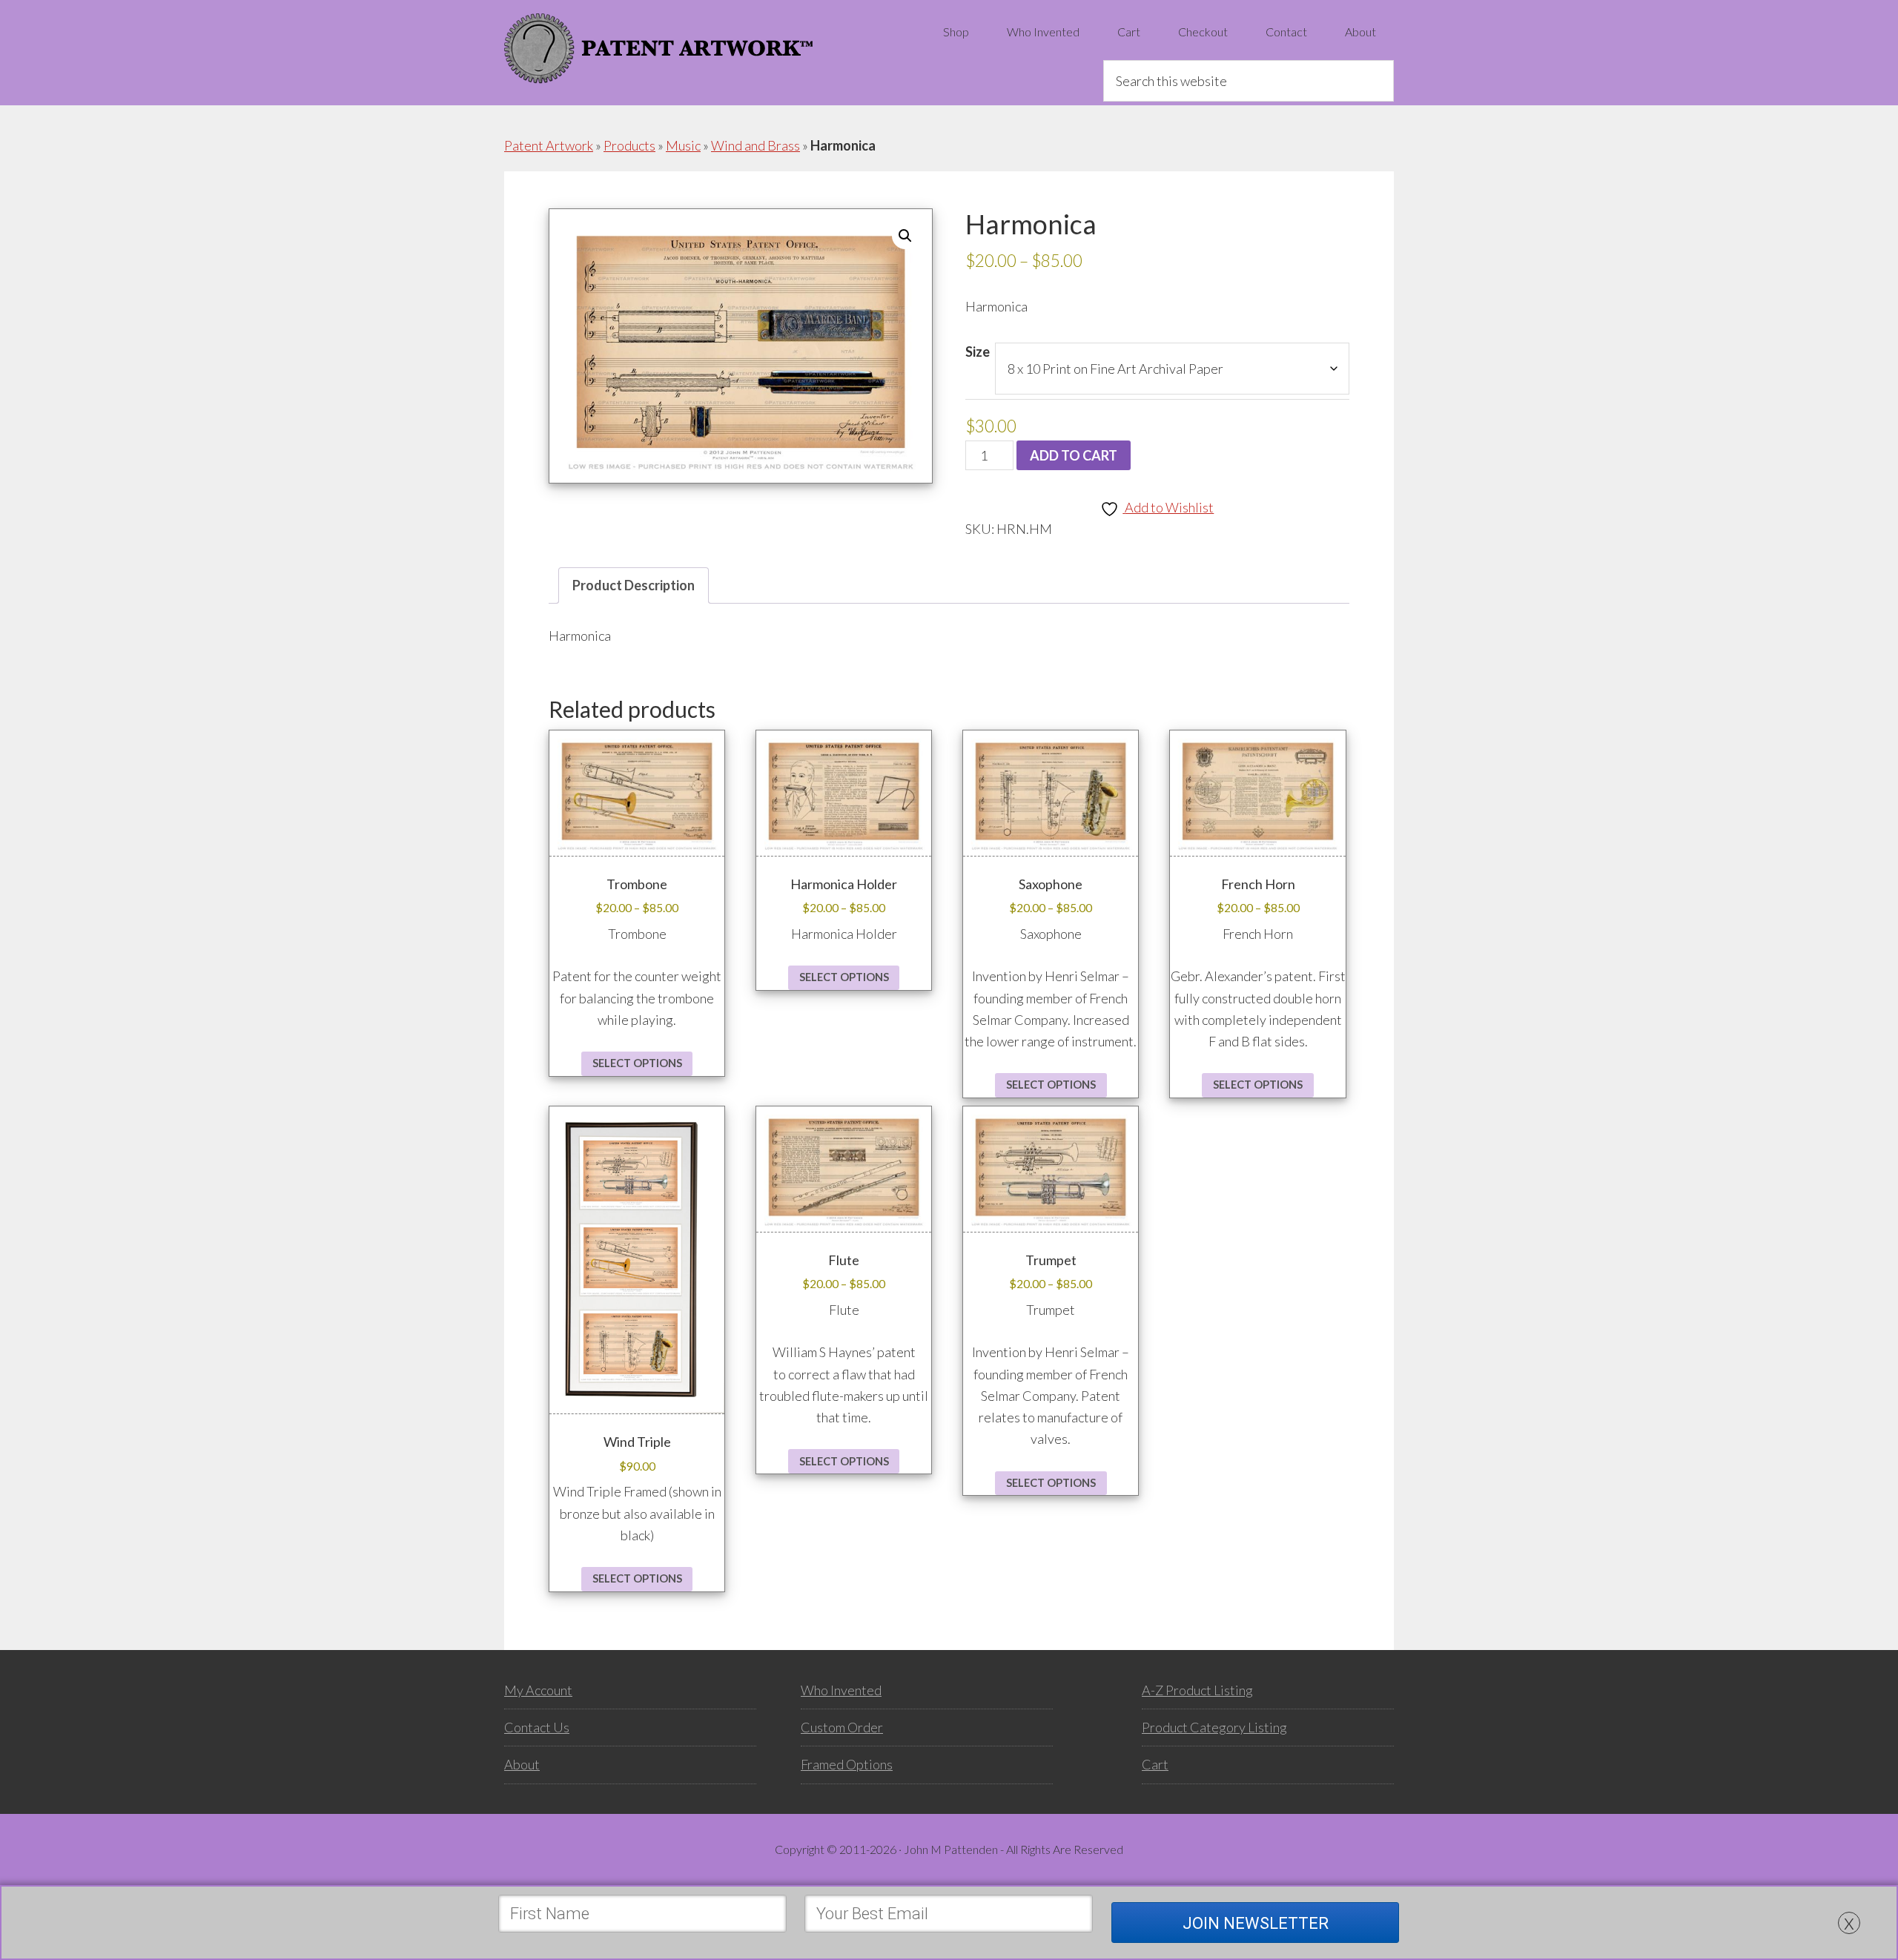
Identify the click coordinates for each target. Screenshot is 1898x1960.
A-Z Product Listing (1197, 1690)
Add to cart (1074, 455)
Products (629, 145)
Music (683, 145)
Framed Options (847, 1764)
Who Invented (841, 1690)
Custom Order (842, 1727)
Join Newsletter (1256, 1923)
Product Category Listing (1214, 1727)
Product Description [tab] (634, 585)
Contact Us (537, 1727)
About (522, 1764)
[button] (905, 236)
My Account (538, 1690)
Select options (637, 1063)
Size (978, 352)
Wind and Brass (755, 145)
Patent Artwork (658, 48)
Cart (1155, 1764)
